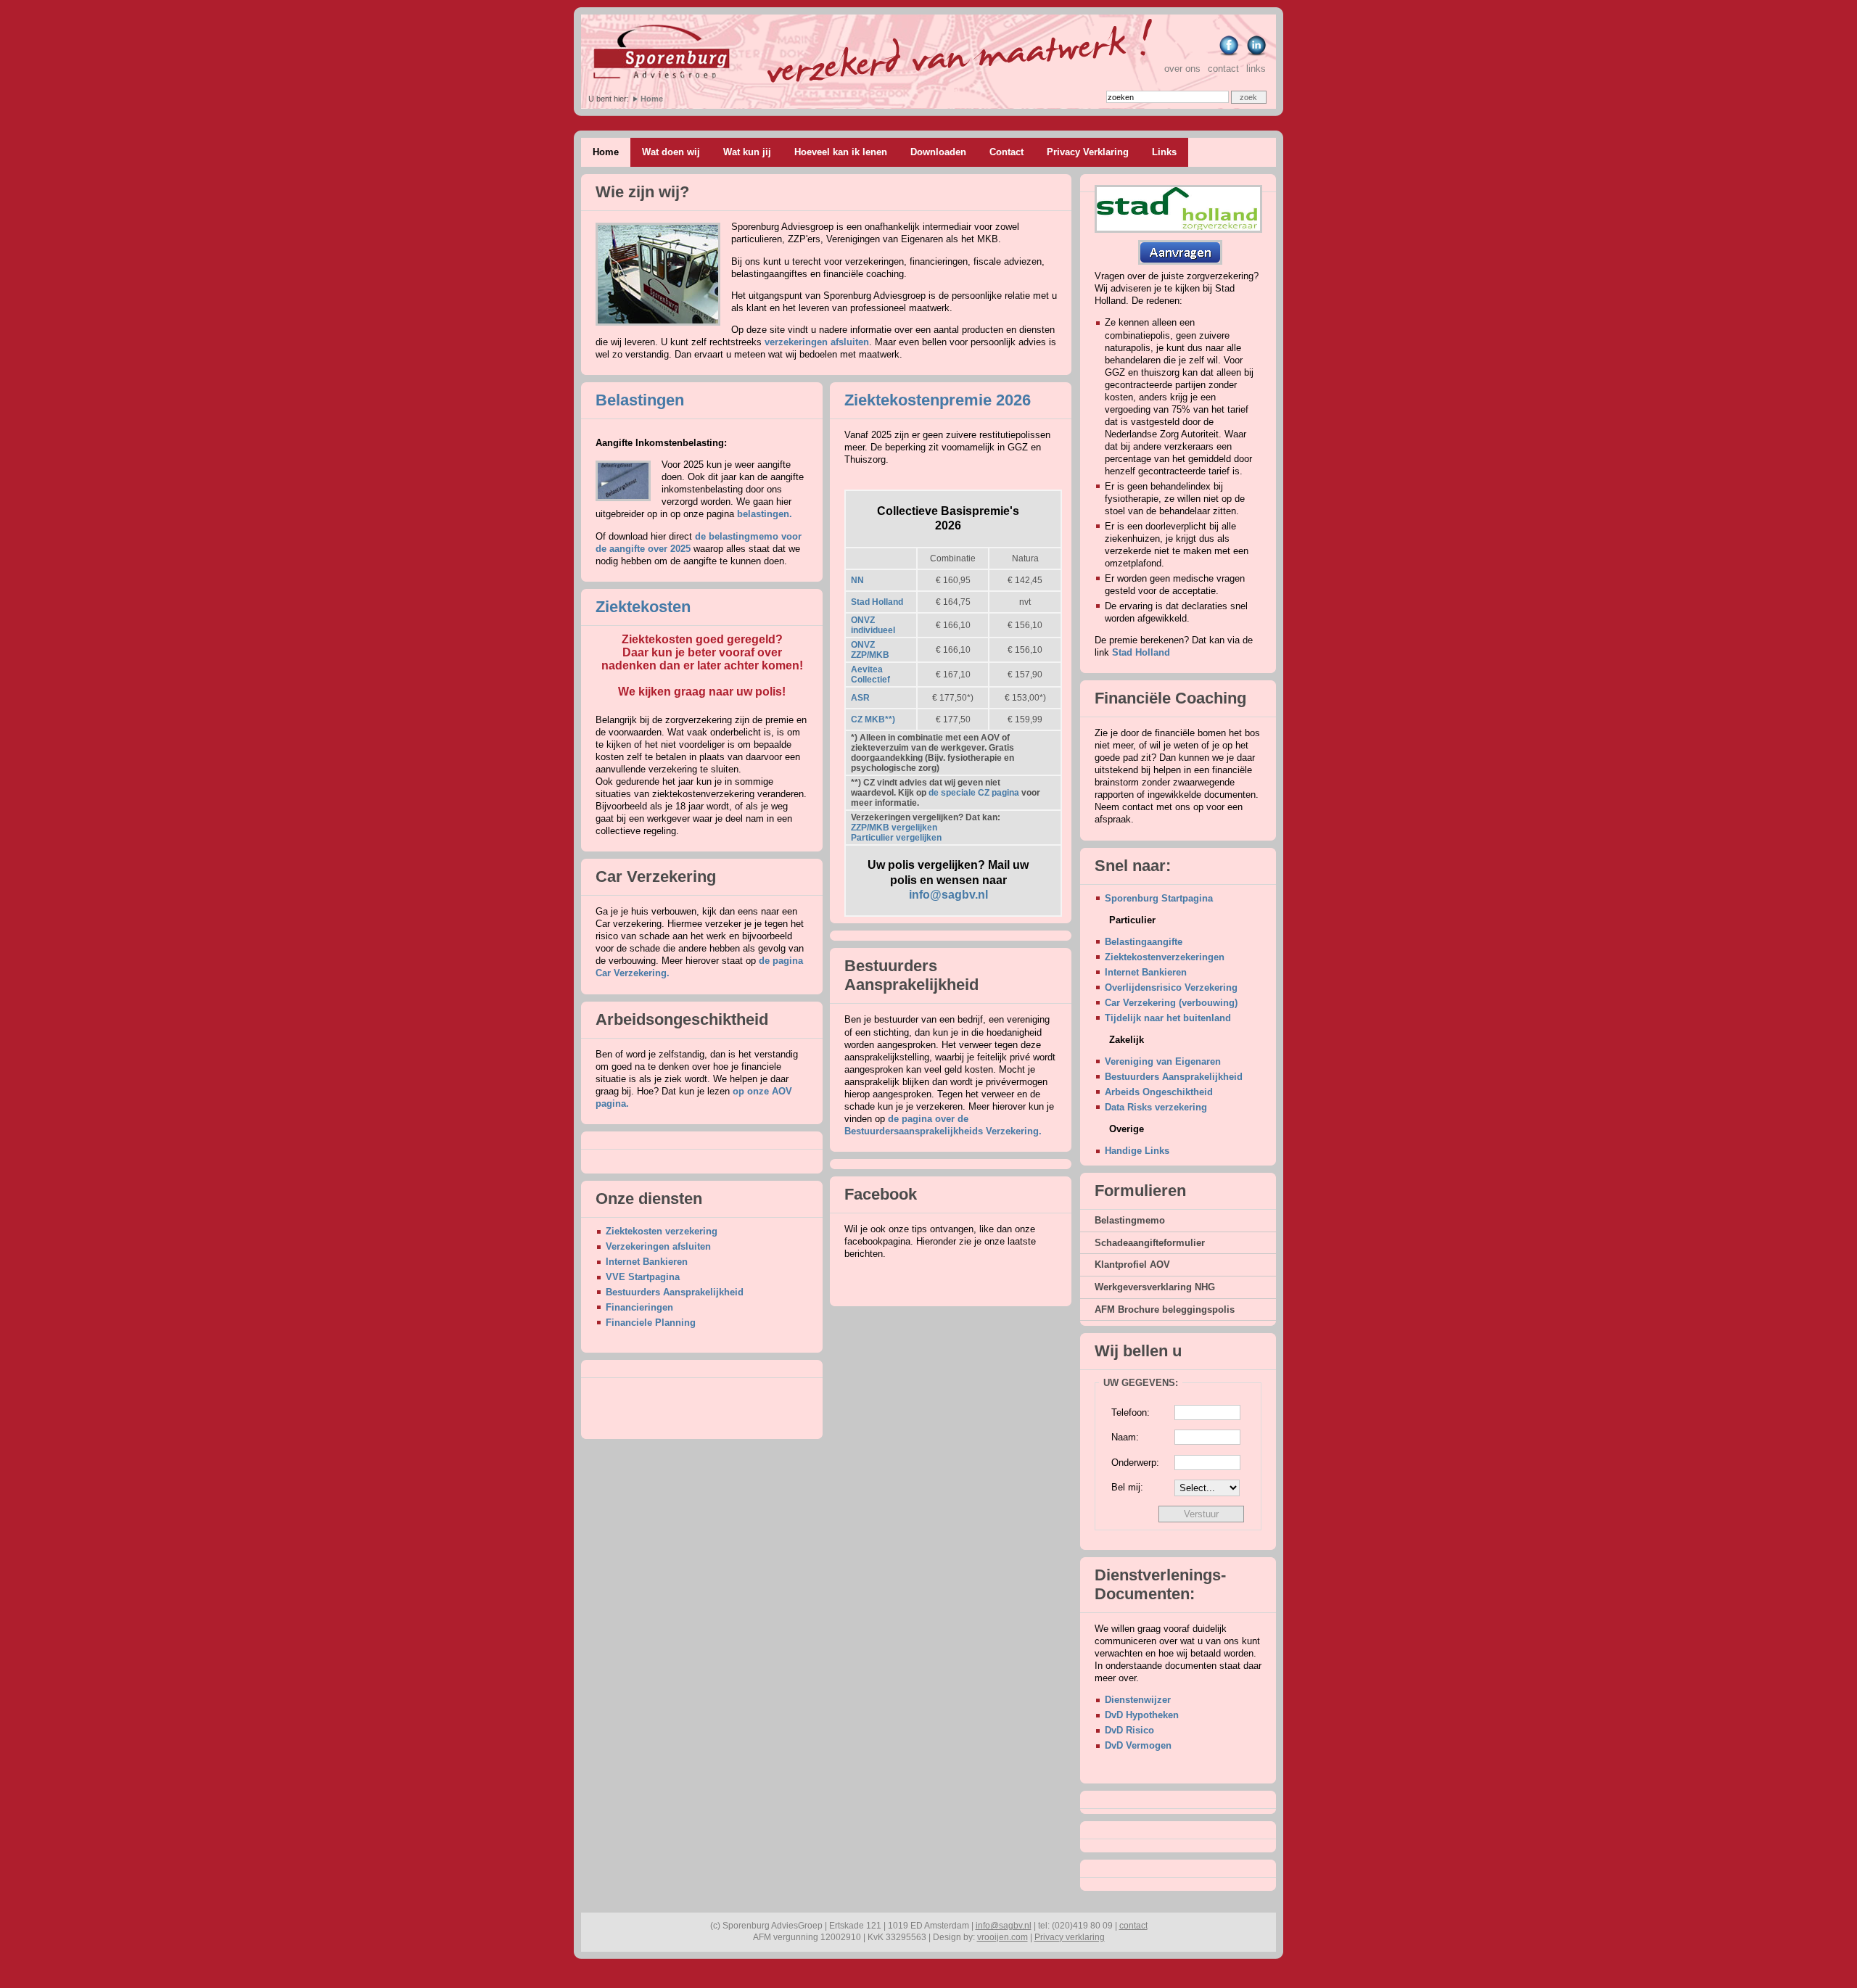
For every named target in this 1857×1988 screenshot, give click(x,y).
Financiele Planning (651, 1323)
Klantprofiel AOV (1132, 1265)
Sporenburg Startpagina (1159, 898)
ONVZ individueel (873, 625)
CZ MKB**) (873, 719)
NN (857, 580)
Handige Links (1137, 1151)
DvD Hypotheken (1142, 1715)
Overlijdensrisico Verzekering (1171, 987)
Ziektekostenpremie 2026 (938, 400)
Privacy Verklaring (1088, 152)
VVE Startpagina (643, 1277)
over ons (1182, 69)
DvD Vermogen (1138, 1745)
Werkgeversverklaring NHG (1155, 1287)
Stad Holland (877, 602)
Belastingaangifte (1144, 942)
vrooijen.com (1002, 1937)
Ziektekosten (643, 607)
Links (1164, 152)
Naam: (1125, 1437)
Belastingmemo (1130, 1220)
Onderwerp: (1135, 1463)
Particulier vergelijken (896, 838)
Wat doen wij (671, 152)
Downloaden (938, 152)
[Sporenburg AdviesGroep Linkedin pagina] (1255, 54)
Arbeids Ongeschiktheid (1159, 1092)
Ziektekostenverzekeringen (1165, 957)
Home (652, 99)
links (1256, 69)
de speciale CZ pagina (974, 793)
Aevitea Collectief (870, 675)
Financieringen (639, 1307)
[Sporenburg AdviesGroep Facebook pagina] (1228, 54)
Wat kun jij (747, 152)
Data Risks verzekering (1156, 1107)
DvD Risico (1129, 1730)
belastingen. (765, 514)
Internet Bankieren (647, 1262)
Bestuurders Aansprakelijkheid (675, 1292)
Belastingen (640, 400)
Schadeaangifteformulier (1150, 1243)
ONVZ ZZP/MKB (870, 650)
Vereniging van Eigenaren (1163, 1061)
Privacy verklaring (1070, 1937)
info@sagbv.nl (948, 895)
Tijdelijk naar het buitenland (1168, 1018)
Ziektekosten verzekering (662, 1231)
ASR (860, 698)
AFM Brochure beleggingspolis (1165, 1309)
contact (1223, 69)
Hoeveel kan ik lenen (841, 152)
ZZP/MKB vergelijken (894, 828)
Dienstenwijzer (1138, 1700)
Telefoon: (1131, 1412)
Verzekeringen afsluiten (658, 1246)
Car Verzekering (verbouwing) (1171, 1003)
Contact (1006, 152)
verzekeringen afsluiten (817, 342)
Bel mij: (1127, 1487)
